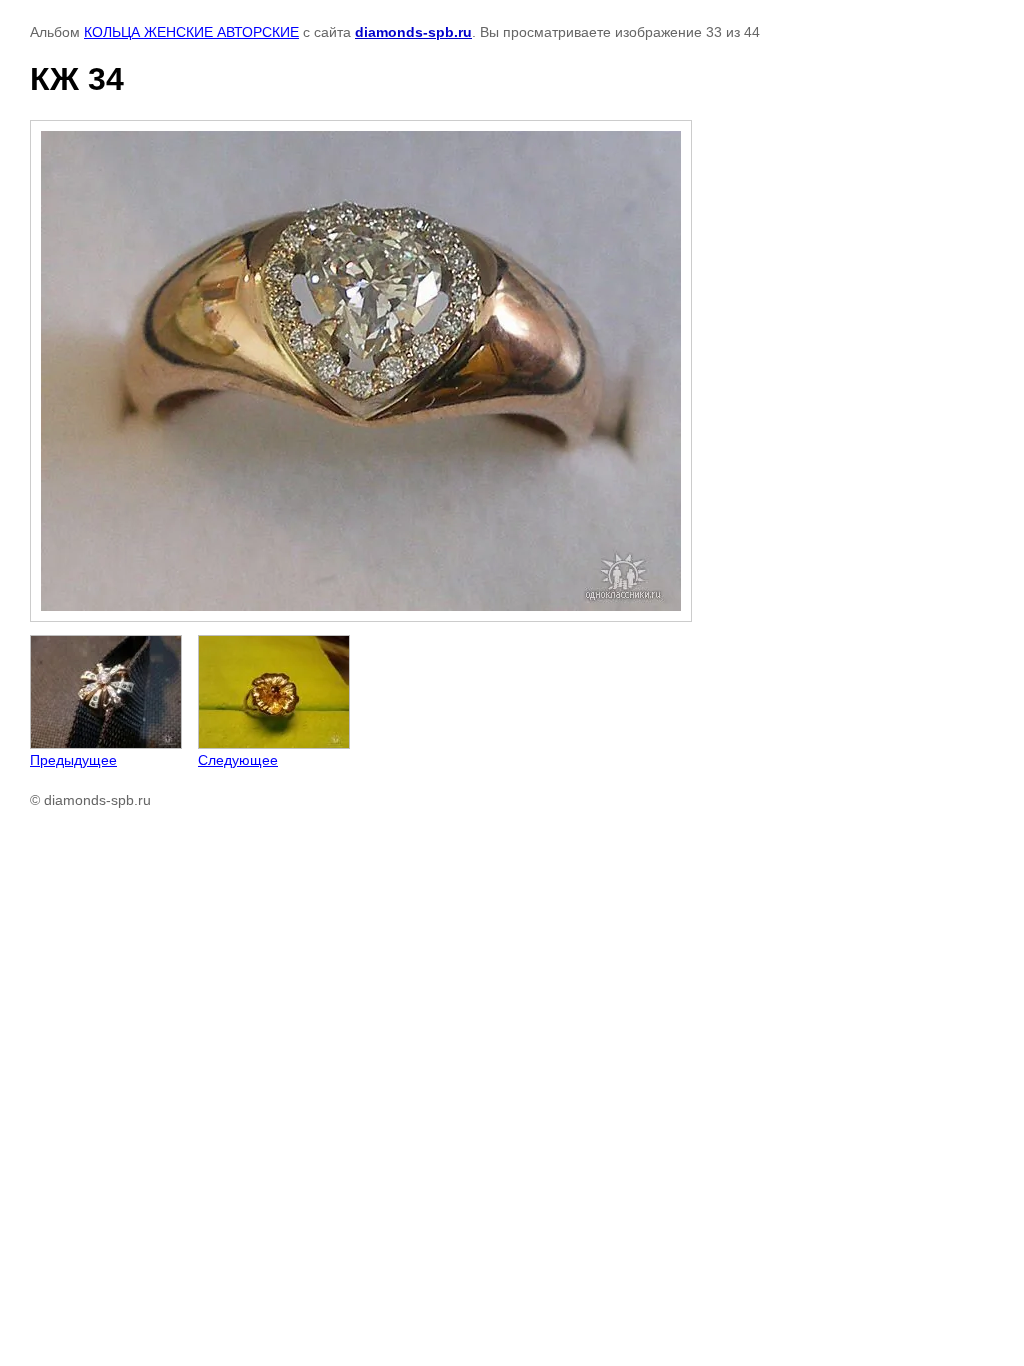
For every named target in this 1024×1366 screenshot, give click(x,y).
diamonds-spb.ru (413, 32)
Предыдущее (73, 760)
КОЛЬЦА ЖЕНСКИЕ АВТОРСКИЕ (191, 32)
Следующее (238, 760)
